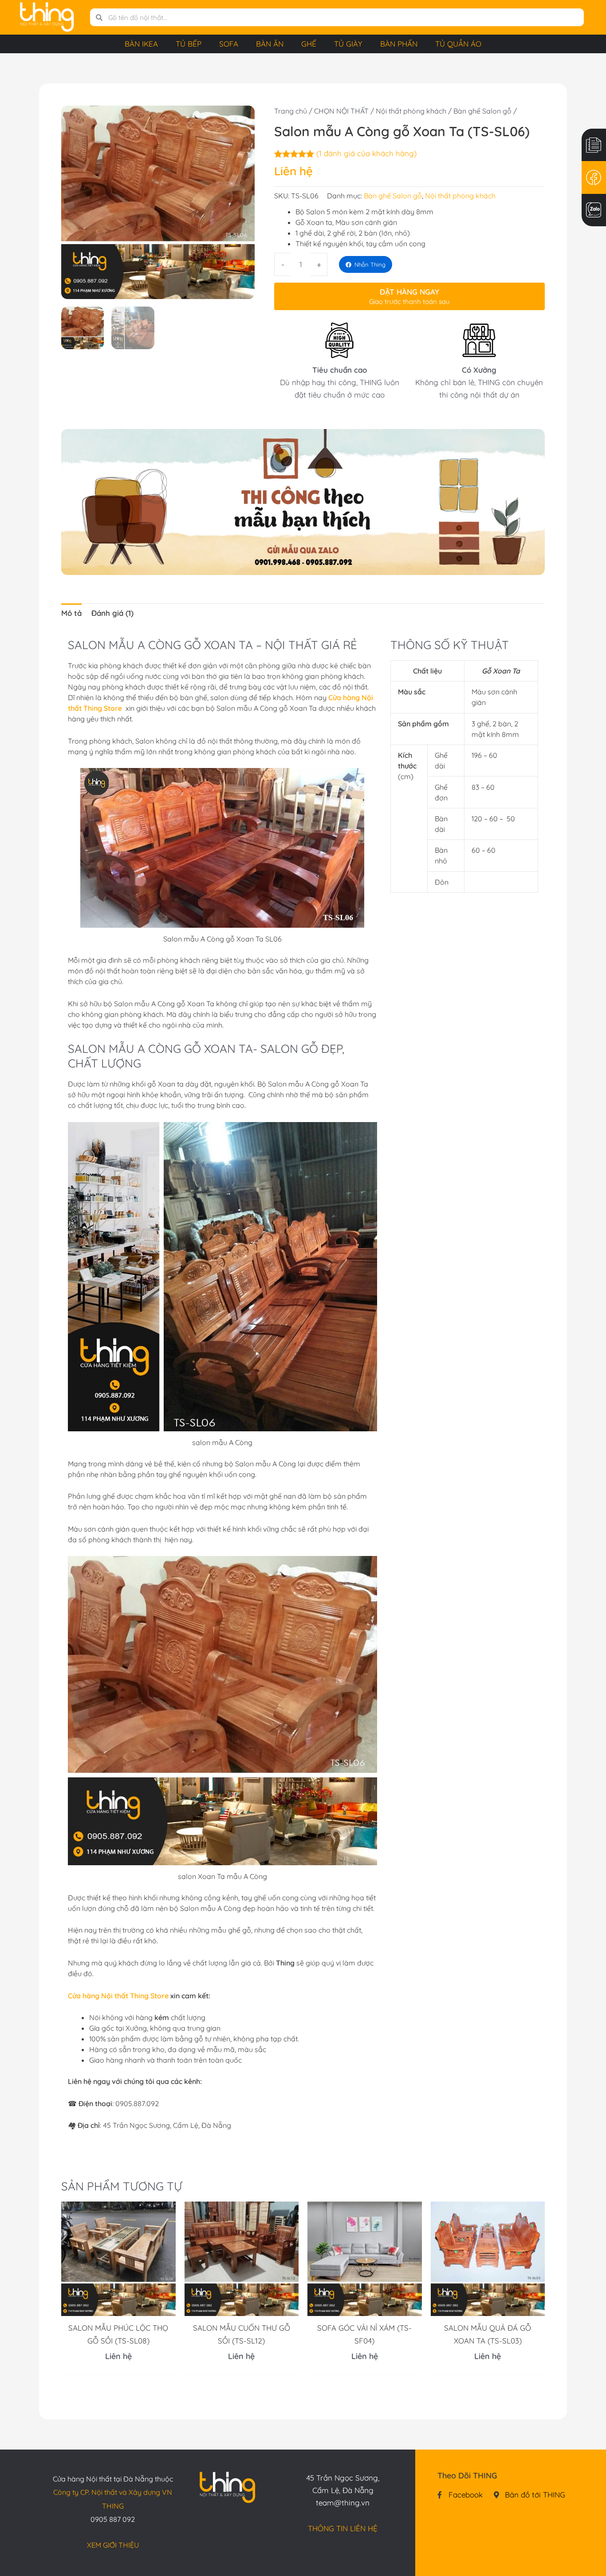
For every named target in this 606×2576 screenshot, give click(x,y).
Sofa (229, 44)
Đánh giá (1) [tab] (112, 613)
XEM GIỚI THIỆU (113, 2545)
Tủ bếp (189, 44)
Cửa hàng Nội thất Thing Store (118, 1996)
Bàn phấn (399, 44)
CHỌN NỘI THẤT (341, 111)
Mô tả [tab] (71, 613)
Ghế (309, 44)
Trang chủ (291, 111)
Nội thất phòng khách (411, 111)
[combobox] (343, 17)
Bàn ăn (270, 44)
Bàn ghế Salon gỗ (482, 111)
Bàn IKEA (141, 44)
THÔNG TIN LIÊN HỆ (343, 2528)
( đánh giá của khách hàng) (366, 153)
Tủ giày (348, 44)
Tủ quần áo (458, 44)
